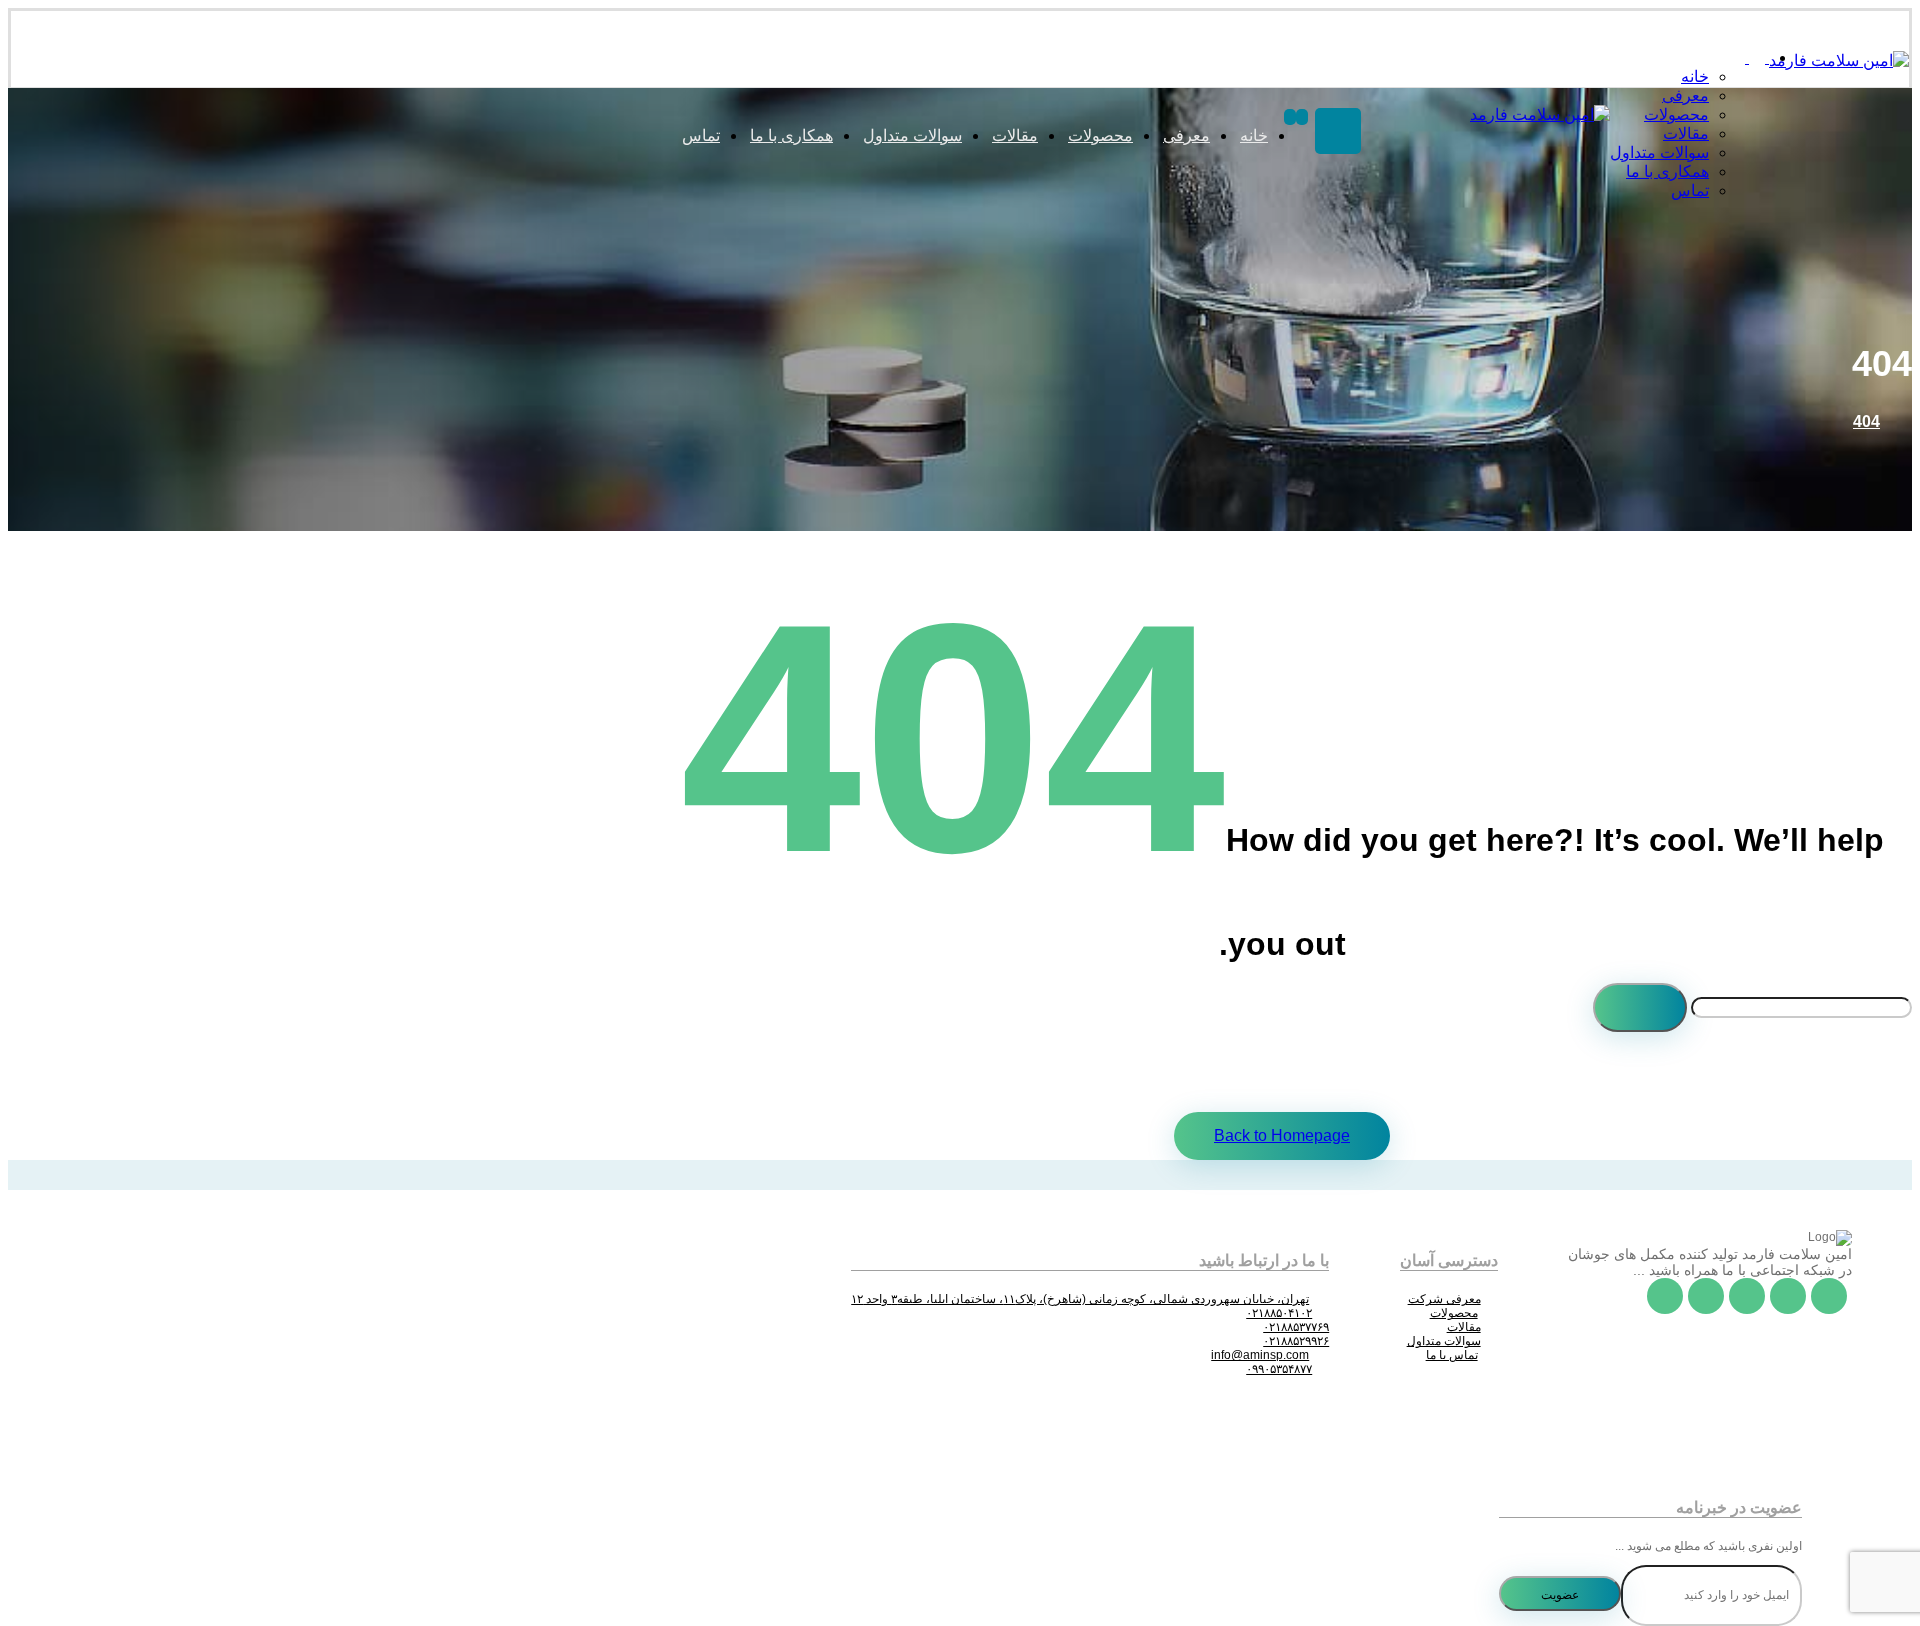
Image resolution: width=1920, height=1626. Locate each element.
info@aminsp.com (1260, 1355)
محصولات (1454, 1313)
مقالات (1464, 1327)
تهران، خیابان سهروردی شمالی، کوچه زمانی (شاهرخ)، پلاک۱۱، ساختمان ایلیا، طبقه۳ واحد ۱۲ (1080, 1299)
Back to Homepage (1282, 1135)
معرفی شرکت (1444, 1299)
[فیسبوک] (1829, 1296)
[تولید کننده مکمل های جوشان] (1839, 60)
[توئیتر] (1788, 1296)
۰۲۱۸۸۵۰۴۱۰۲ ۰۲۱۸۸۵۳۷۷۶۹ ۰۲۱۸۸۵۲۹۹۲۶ (1287, 1327)
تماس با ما (1452, 1355)
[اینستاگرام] (1747, 1296)
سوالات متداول (1444, 1341)
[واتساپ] (1665, 1296)
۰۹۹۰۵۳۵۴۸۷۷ (1279, 1369)
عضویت (1560, 1595)
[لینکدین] (1706, 1296)
